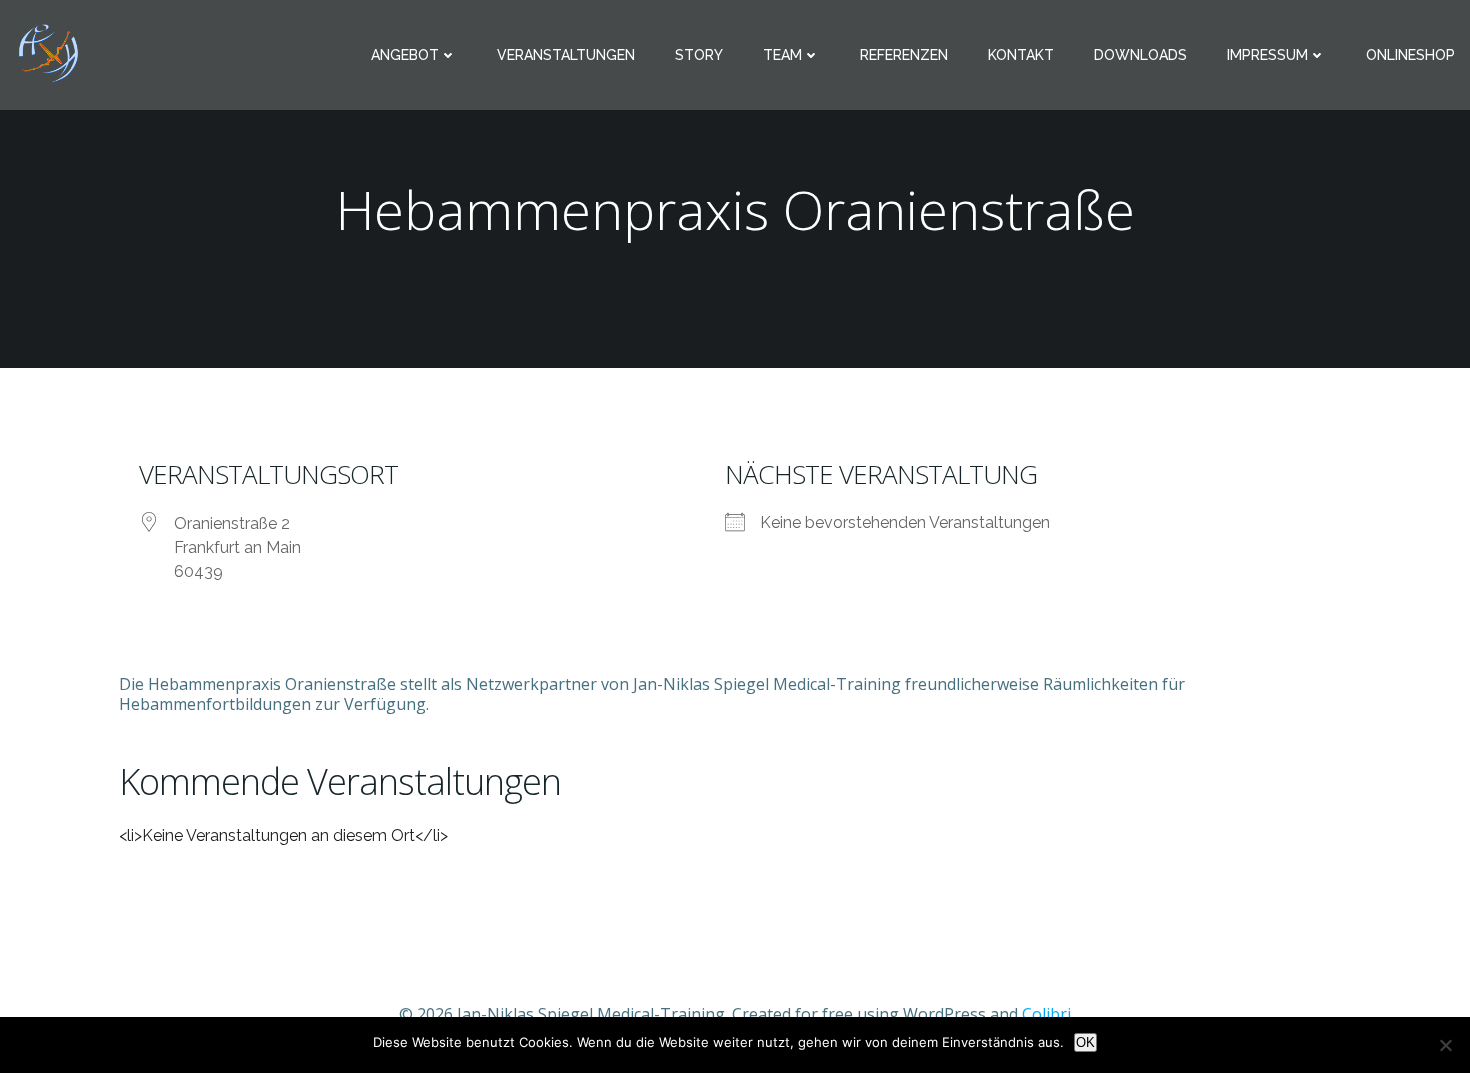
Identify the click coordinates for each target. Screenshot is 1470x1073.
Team (782, 55)
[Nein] (1445, 1045)
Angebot (405, 55)
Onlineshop (1410, 55)
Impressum (1267, 55)
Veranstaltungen (566, 55)
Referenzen (904, 55)
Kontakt (1021, 55)
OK (1085, 1042)
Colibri (1046, 1014)
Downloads (1140, 55)
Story (699, 55)
